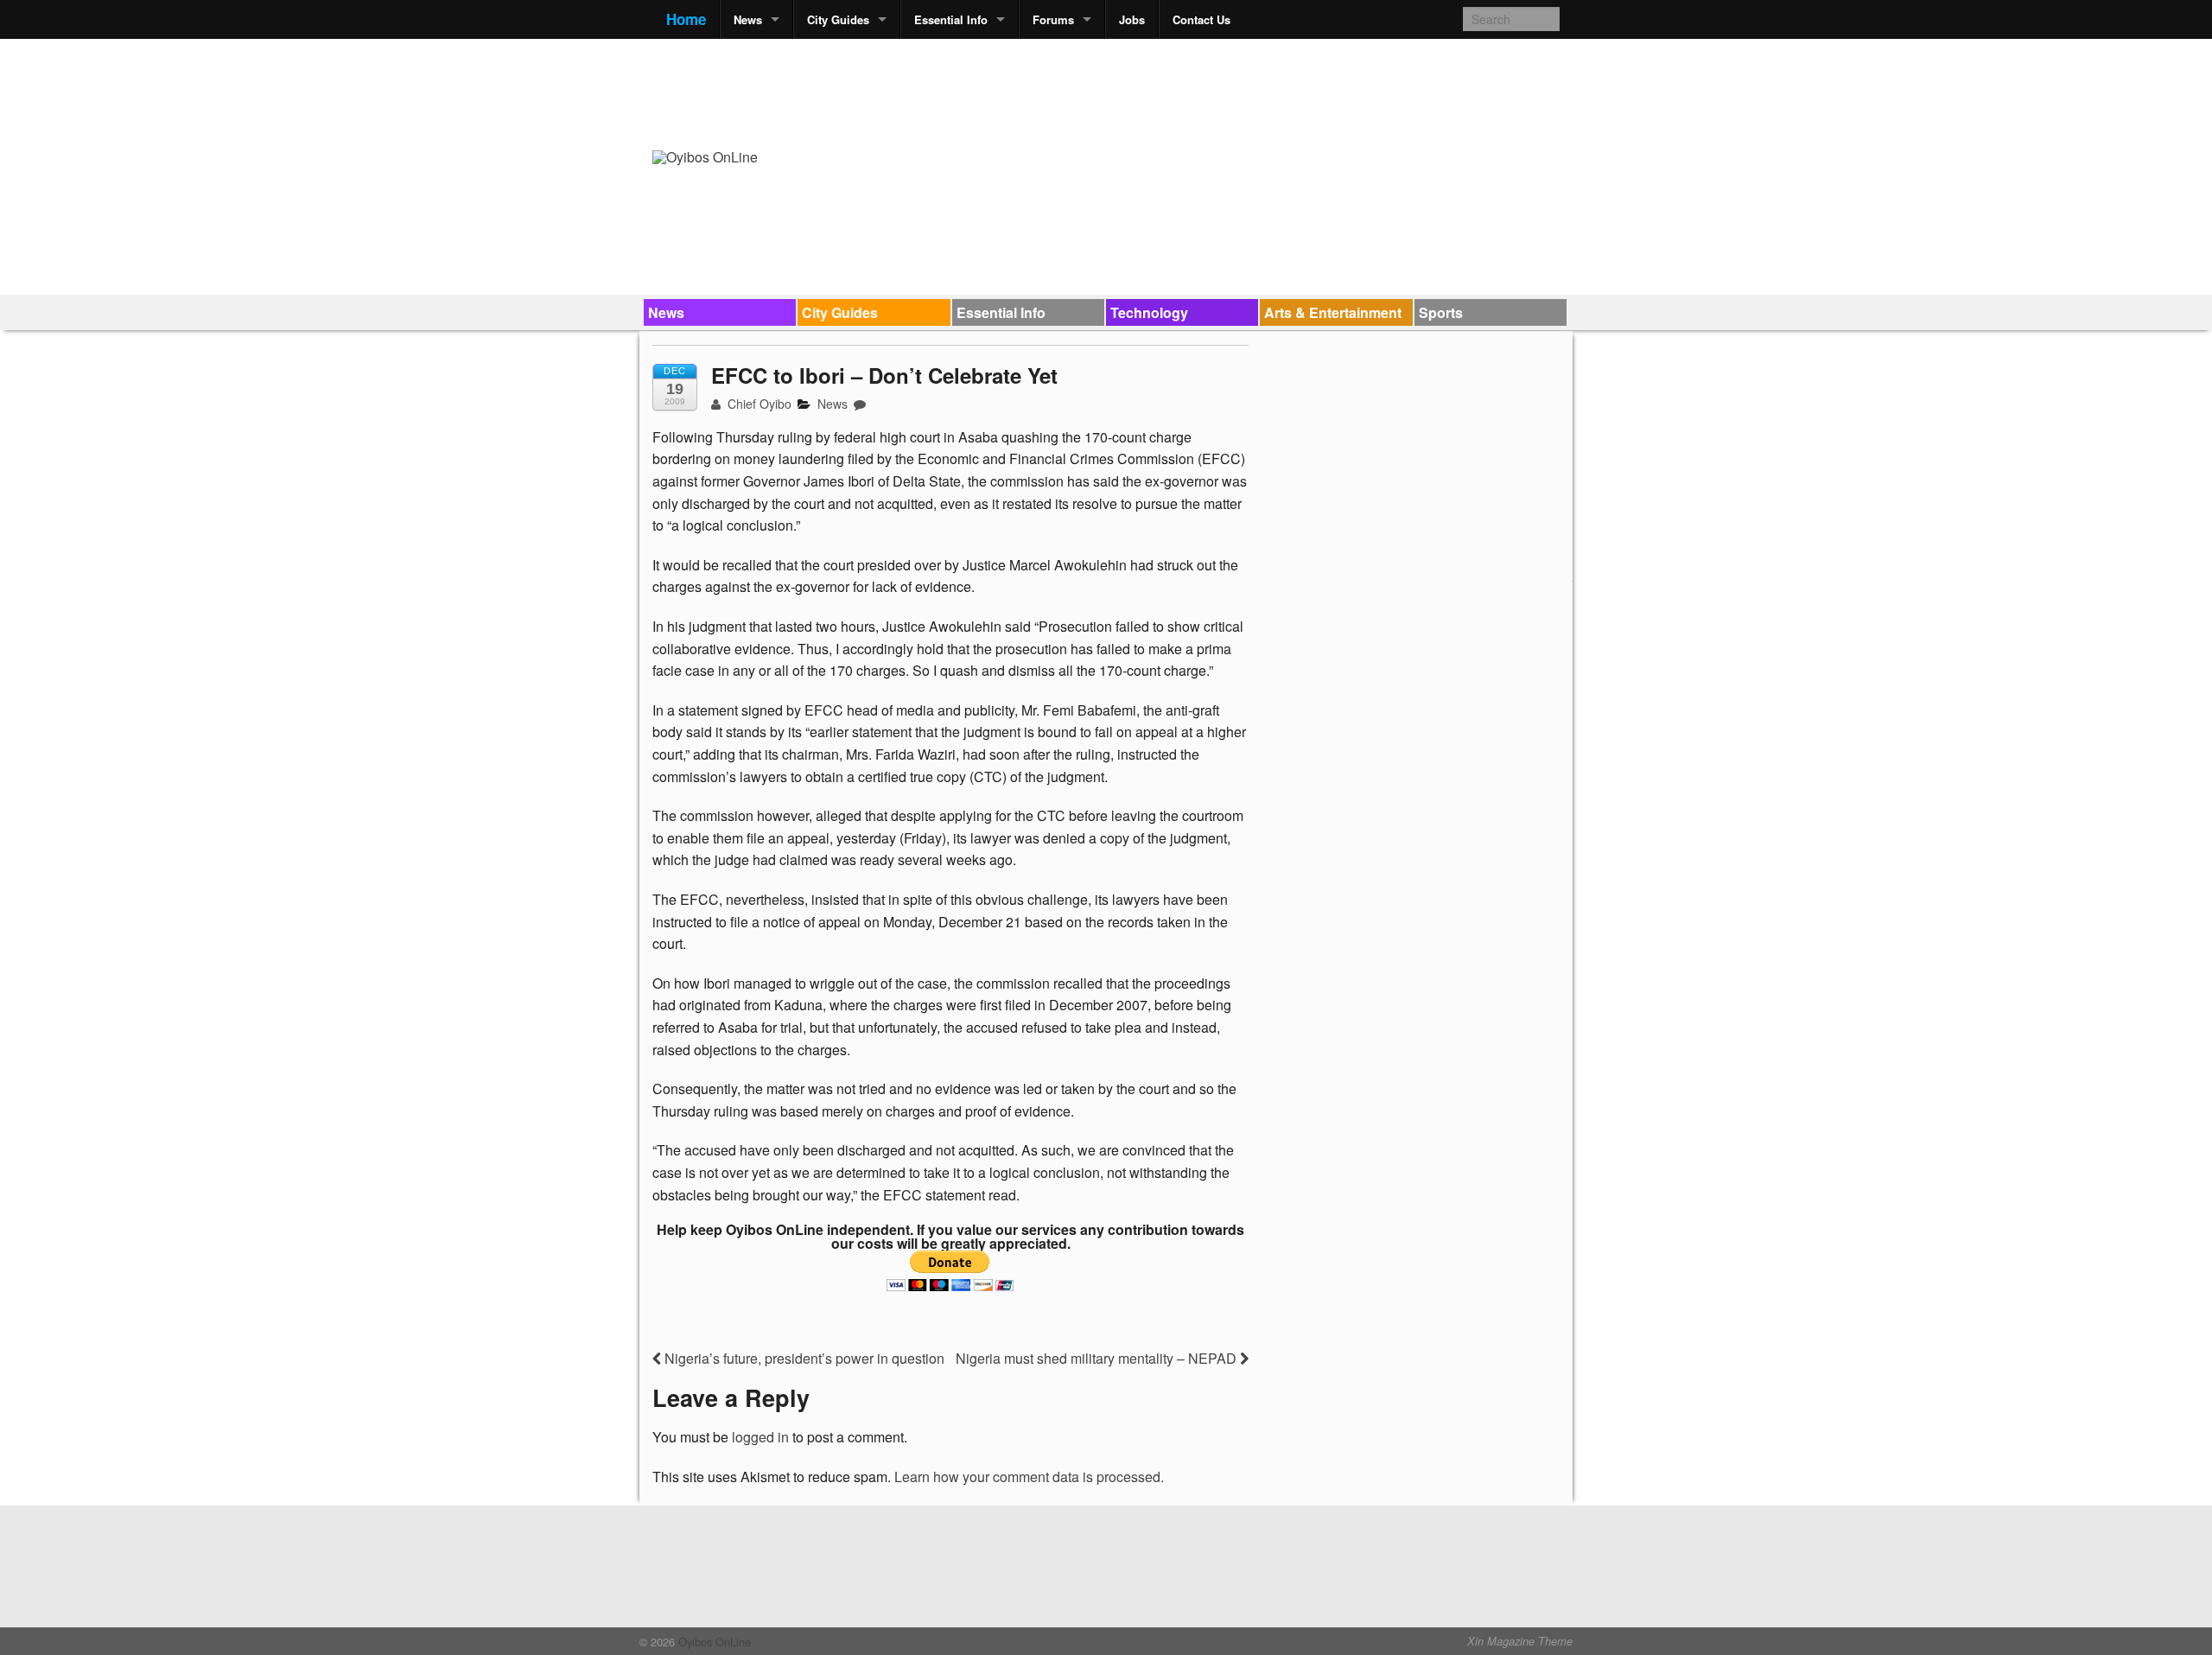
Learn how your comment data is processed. (1029, 1477)
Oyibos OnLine (713, 1642)
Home (686, 19)
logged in (760, 1437)
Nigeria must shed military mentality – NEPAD (1098, 1358)
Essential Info (951, 19)
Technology (1149, 312)
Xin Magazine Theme (1520, 1641)
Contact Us (1201, 19)
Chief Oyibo (758, 404)
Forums (1053, 19)
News (748, 19)
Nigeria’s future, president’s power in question (803, 1358)
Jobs (1132, 19)
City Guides (838, 19)
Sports (1441, 312)
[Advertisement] (1245, 92)
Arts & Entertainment (1333, 312)
